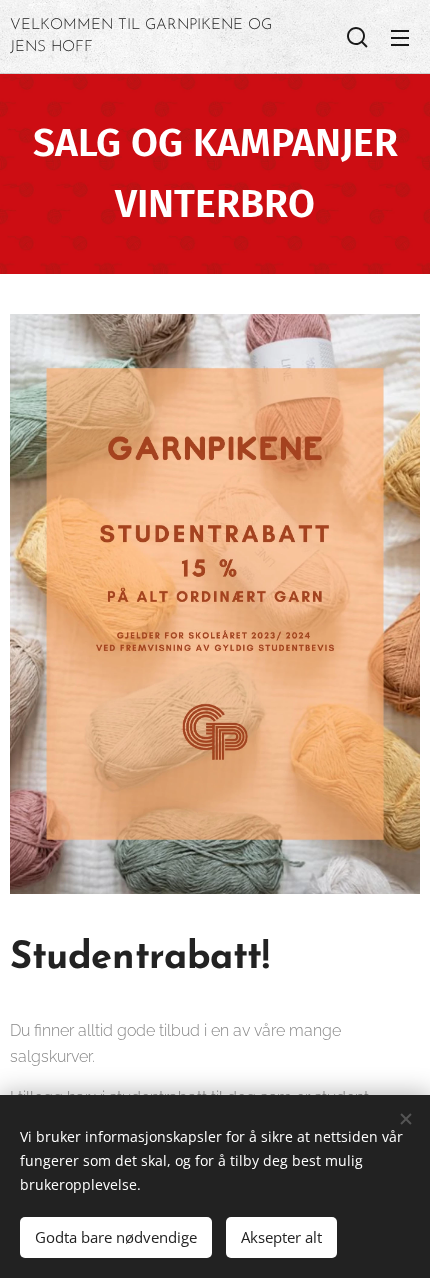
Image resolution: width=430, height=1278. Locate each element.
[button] (357, 37)
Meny (400, 37)
